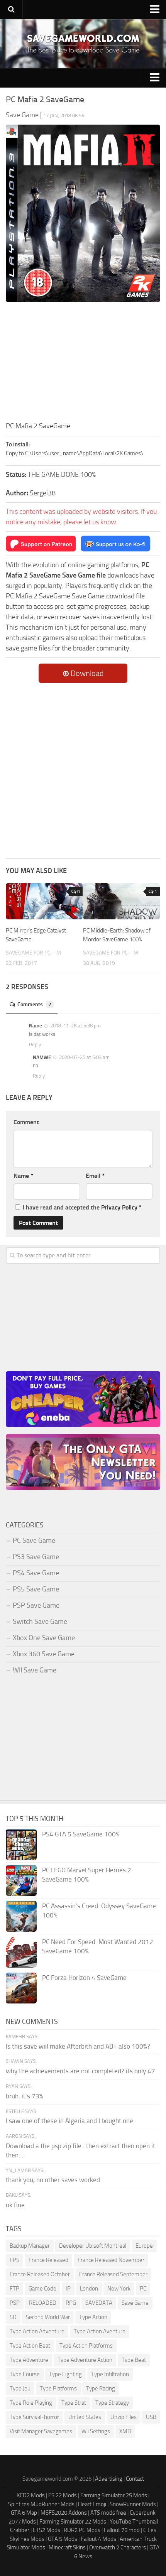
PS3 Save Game (36, 1557)
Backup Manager (30, 2246)
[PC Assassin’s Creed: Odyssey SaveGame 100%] (21, 1916)
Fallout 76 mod (122, 2530)
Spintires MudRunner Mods (41, 2504)
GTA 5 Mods (63, 2539)
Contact (135, 2479)
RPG (71, 2303)
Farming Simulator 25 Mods (114, 2495)
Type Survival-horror (34, 2417)
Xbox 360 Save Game (44, 1654)
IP (68, 2289)
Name (23, 1176)
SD (13, 2317)
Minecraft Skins (67, 2547)
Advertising (109, 2479)
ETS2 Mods (47, 2530)
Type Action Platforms (86, 2346)
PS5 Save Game (36, 1589)
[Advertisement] (83, 363)
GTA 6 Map (24, 2513)
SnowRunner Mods (133, 2504)
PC (143, 2289)
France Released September (113, 2274)
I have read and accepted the (82, 1207)
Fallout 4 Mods (98, 2539)
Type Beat (134, 2360)
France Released (48, 2260)
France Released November (111, 2260)
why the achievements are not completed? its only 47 (80, 2071)
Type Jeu (20, 2389)
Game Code (42, 2289)
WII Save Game (35, 1670)
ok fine (15, 2205)
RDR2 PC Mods (82, 2530)
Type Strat (74, 2403)
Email (95, 1176)
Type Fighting (65, 2374)
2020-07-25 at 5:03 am (84, 1057)
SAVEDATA (99, 2303)
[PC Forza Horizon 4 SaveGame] (21, 1988)
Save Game (135, 2303)
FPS (14, 2260)
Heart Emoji (92, 2504)
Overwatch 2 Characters (118, 2547)
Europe (144, 2246)
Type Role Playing (31, 2403)
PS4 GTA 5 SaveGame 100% (81, 1834)
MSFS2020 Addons (64, 2513)
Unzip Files (124, 2417)
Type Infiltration (110, 2374)
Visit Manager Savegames (41, 2431)
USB (151, 2417)
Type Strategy (112, 2403)
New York (119, 2289)
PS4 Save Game (36, 1573)
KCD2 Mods (31, 2495)
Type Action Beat (30, 2346)
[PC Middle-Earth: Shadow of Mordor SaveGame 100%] (121, 901)
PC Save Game (34, 1541)
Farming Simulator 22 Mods (73, 2522)
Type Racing (101, 2389)
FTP (14, 2289)
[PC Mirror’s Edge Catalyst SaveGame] (44, 901)
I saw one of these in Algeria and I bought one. (70, 2121)
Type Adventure (29, 2360)
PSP (15, 2303)
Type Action (93, 2317)
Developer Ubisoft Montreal (93, 2246)
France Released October (40, 2274)
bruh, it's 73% (25, 2096)
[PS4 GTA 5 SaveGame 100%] (21, 1845)
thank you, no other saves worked (53, 2180)
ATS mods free (108, 2513)
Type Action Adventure (37, 2331)
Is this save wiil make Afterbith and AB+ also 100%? (78, 2046)
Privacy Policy (119, 1207)
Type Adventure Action (85, 2360)
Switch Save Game (40, 1622)
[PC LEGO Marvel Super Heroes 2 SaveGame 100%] (21, 1880)
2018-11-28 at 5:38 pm (75, 1026)
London (89, 2289)
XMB (125, 2431)
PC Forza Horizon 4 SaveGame (84, 1978)
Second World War (48, 2317)
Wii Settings (96, 2431)
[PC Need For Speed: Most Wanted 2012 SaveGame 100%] (21, 1952)
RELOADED (43, 2303)
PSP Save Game (36, 1605)
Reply (35, 1045)
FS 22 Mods (63, 2495)
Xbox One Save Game (44, 1638)
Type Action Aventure (100, 2331)
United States (85, 2417)
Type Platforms (58, 2389)
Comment (26, 1122)
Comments (34, 1004)
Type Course (25, 2374)
